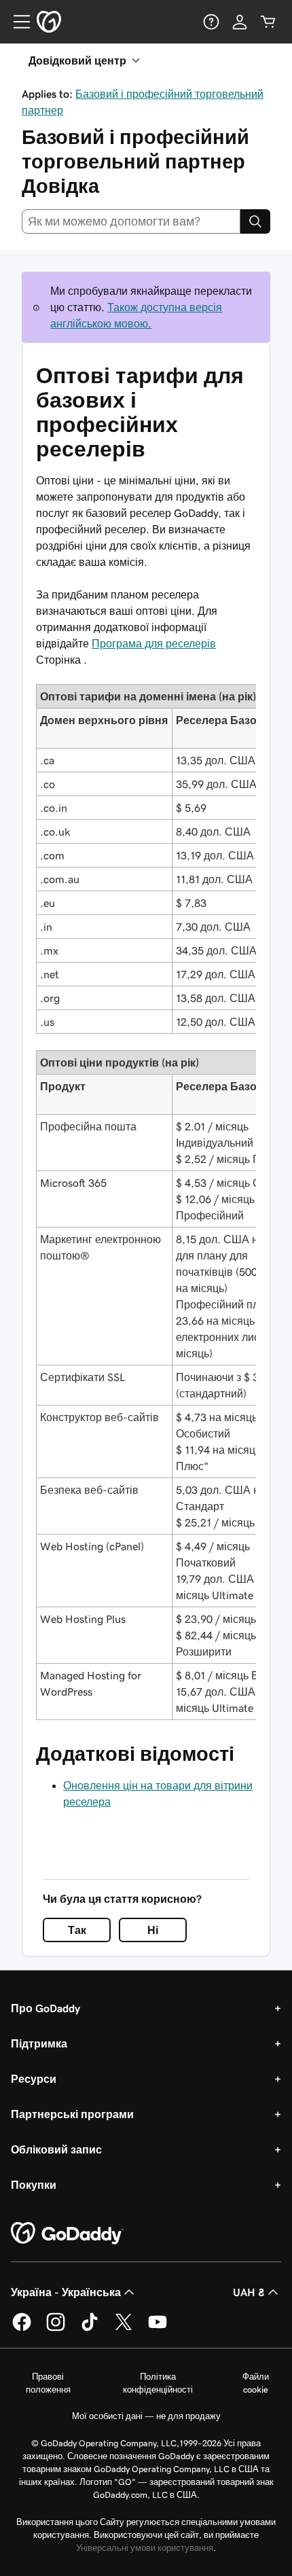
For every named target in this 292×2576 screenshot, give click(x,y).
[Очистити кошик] (268, 22)
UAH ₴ (249, 2292)
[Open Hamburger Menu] (16, 22)
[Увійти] (240, 22)
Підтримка (39, 2043)
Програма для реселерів (154, 643)
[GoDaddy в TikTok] (90, 2329)
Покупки (34, 2185)
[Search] (255, 221)
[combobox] (131, 221)
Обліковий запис (56, 2149)
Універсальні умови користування (145, 2548)
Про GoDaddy (45, 2008)
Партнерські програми (72, 2114)
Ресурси (34, 2079)
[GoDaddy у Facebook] (22, 2329)
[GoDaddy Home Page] (67, 2234)
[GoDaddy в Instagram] (56, 2329)
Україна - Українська (66, 2292)
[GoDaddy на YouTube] (158, 2329)
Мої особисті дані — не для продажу (146, 2416)
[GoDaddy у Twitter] (124, 2329)
